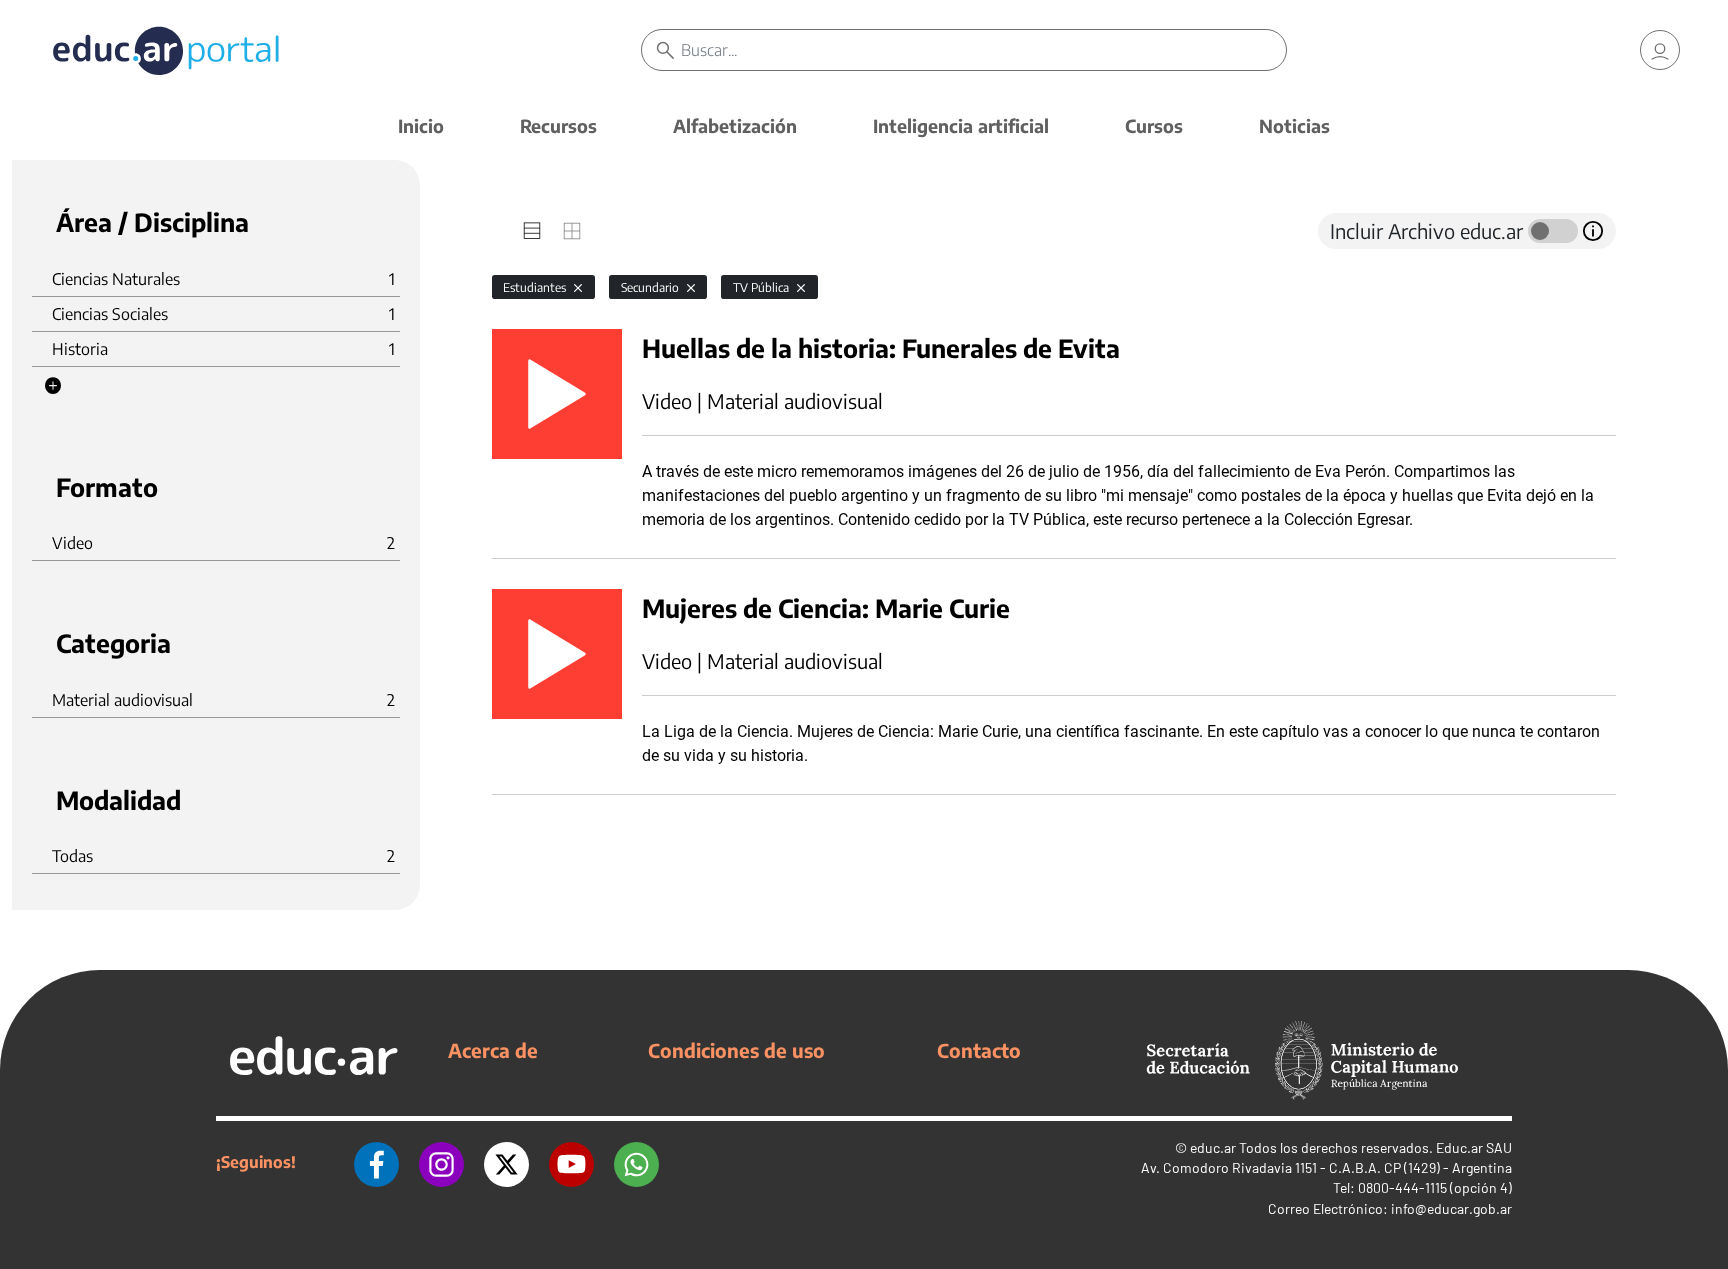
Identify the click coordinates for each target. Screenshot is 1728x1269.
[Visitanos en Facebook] (376, 1162)
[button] (53, 386)
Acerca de (493, 1050)
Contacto (979, 1050)
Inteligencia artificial (961, 125)
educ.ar (1213, 1147)
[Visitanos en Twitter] (506, 1162)
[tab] (532, 231)
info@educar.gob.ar (1451, 1208)
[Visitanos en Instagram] (441, 1162)
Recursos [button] (558, 125)
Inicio (421, 125)
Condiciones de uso (736, 1050)
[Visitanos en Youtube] (571, 1162)
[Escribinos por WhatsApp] (636, 1162)
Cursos (1154, 125)
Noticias (1294, 125)
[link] (1660, 50)
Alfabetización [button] (735, 125)
